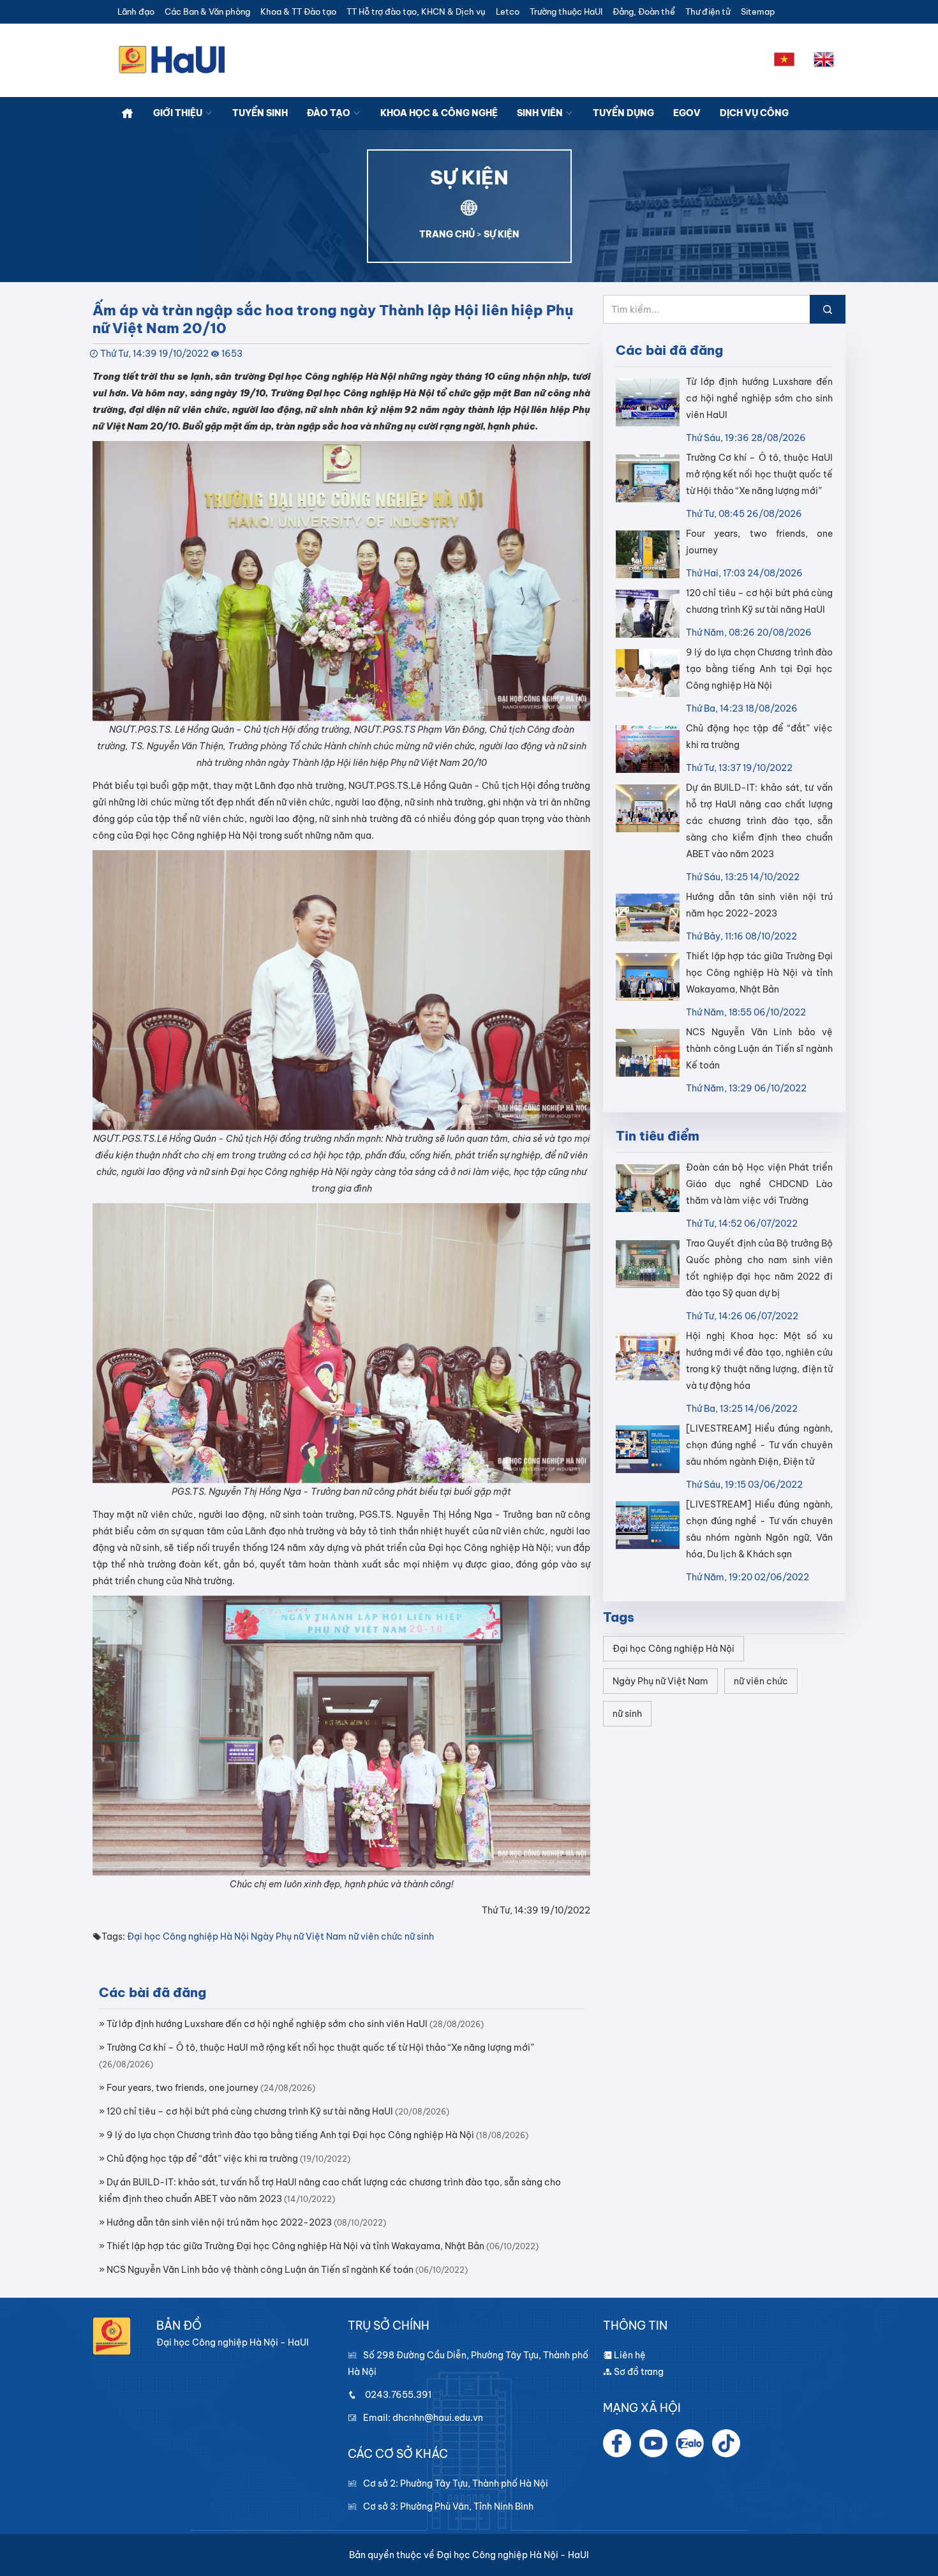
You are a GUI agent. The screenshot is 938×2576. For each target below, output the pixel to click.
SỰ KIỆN (502, 234)
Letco (508, 12)
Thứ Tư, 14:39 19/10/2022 (154, 354)
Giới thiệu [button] (179, 113)
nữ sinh (419, 1936)
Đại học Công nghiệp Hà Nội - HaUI (513, 2555)
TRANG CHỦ (447, 234)
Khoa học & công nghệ (439, 113)
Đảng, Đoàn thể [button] (644, 12)
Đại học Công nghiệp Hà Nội (188, 1936)
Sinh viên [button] (541, 113)
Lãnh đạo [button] (136, 12)
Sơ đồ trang (638, 2372)
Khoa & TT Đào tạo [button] (298, 12)
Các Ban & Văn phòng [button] (207, 12)
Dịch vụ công (754, 113)
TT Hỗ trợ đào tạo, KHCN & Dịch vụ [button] (416, 12)
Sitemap (758, 12)
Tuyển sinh (260, 113)
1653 (232, 354)
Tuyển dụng (623, 113)
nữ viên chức (376, 1936)
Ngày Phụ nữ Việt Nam (299, 1936)
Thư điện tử (708, 12)
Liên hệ (629, 2355)
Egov (687, 113)
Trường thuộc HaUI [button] (566, 12)
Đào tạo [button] (330, 113)
